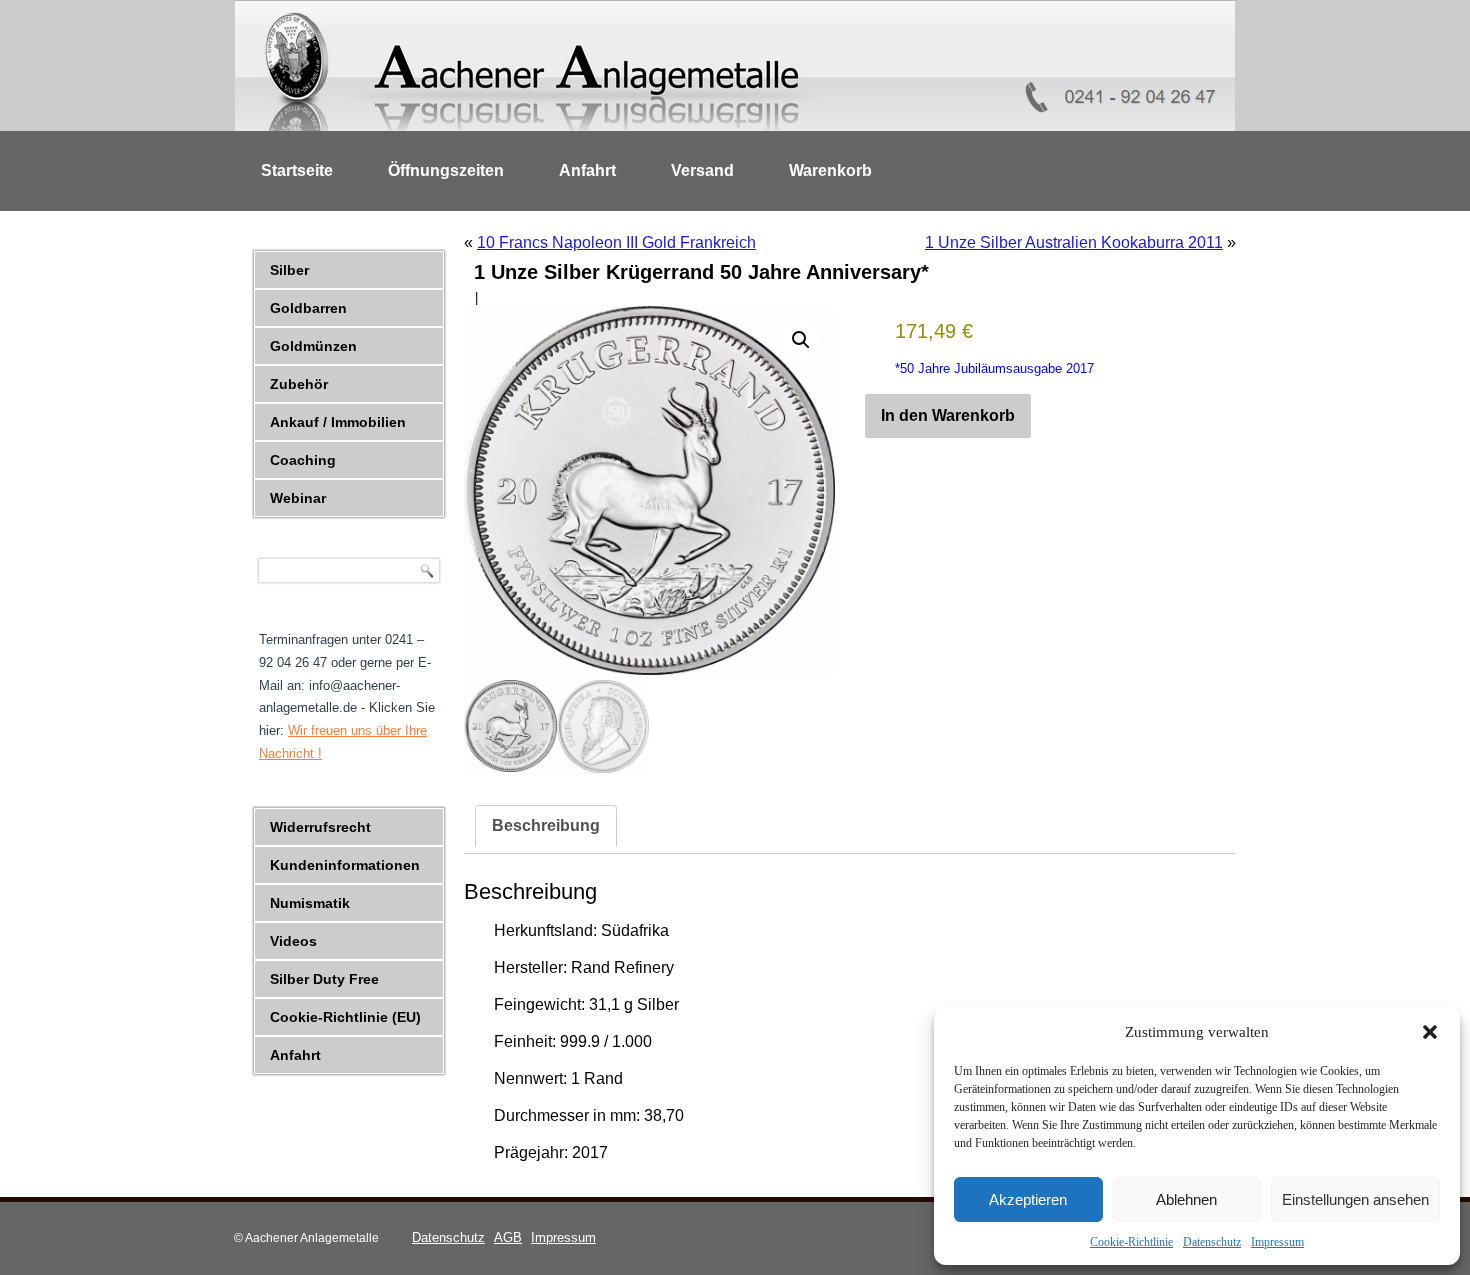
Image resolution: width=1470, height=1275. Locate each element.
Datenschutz (1212, 1242)
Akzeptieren (1028, 1199)
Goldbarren (308, 308)
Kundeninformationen (345, 865)
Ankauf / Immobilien (338, 422)
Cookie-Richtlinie (1131, 1242)
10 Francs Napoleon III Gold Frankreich (616, 242)
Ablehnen (1186, 1199)
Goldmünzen (313, 346)
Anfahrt (587, 170)
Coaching (303, 460)
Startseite (297, 170)
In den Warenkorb (948, 415)
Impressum (1277, 1242)
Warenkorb (830, 170)
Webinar (298, 498)
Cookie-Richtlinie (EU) (345, 1017)
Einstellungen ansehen (1355, 1199)
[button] (1430, 1032)
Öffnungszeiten (446, 170)
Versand (702, 170)
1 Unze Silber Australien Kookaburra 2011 (1074, 242)
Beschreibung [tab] (546, 825)
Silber (289, 270)
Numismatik (310, 903)
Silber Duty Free (324, 979)
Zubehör (299, 384)
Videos (293, 941)
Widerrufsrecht (320, 827)
